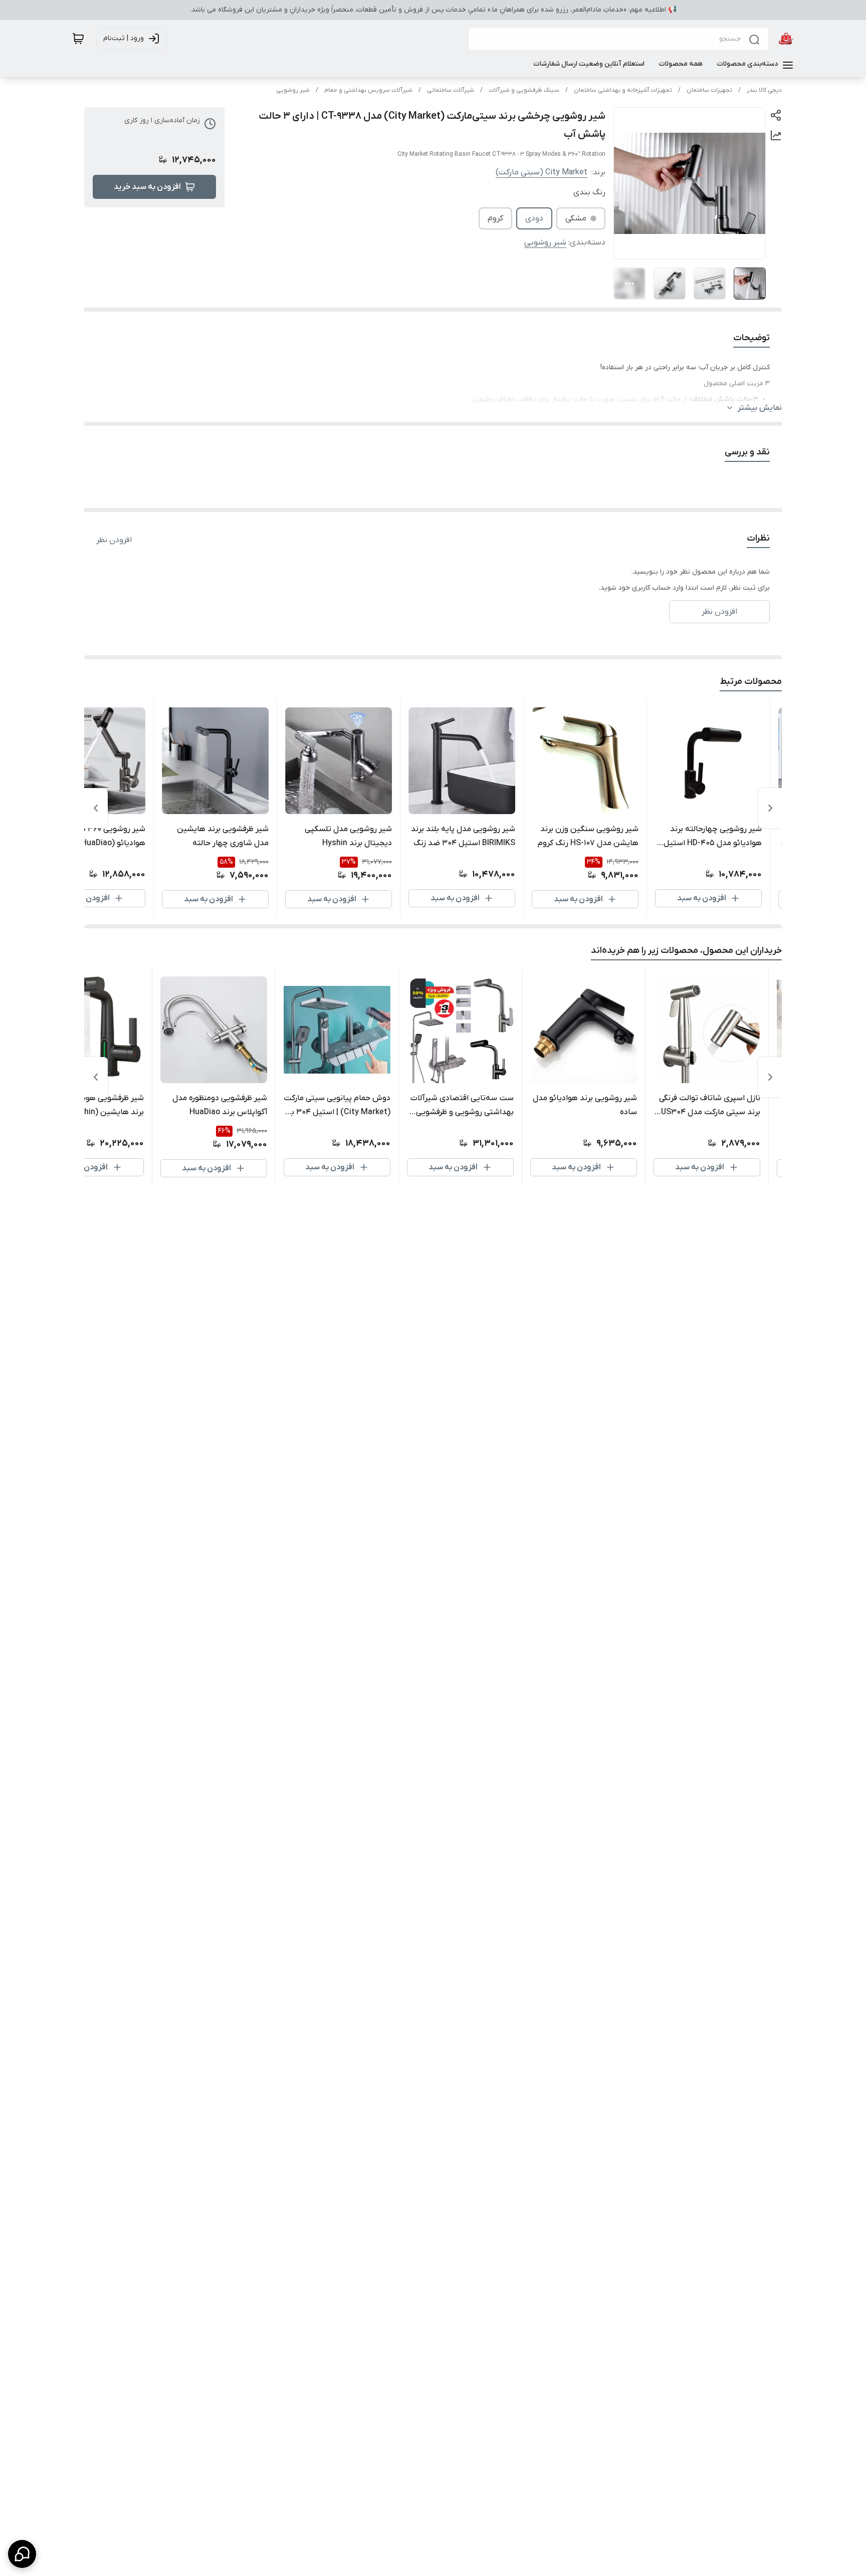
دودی (534, 218)
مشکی (576, 218)
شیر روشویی (293, 90)
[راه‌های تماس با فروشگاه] (22, 2554)
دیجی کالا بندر (764, 90)
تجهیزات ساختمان (709, 90)
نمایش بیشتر (760, 408)
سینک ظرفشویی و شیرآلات (524, 90)
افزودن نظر (114, 540)
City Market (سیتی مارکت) (542, 172)
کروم (495, 218)
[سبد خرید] (78, 39)
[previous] (770, 808)
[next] (96, 808)
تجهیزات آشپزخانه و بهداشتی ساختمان (623, 90)
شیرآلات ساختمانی (451, 90)
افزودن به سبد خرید (147, 187)
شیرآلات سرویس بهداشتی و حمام (368, 90)
